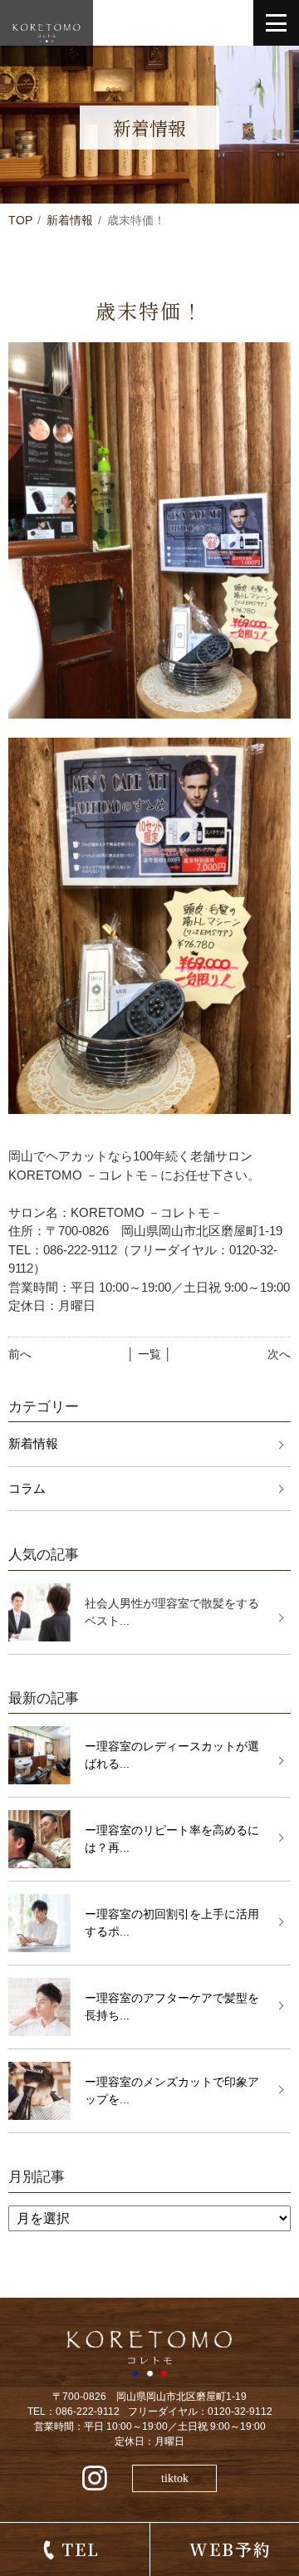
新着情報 (70, 220)
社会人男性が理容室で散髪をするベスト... (172, 1612)
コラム (27, 1488)
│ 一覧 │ (149, 1354)
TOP (20, 220)
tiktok (175, 2478)
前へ (20, 1354)
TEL (81, 2549)
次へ (279, 1354)
